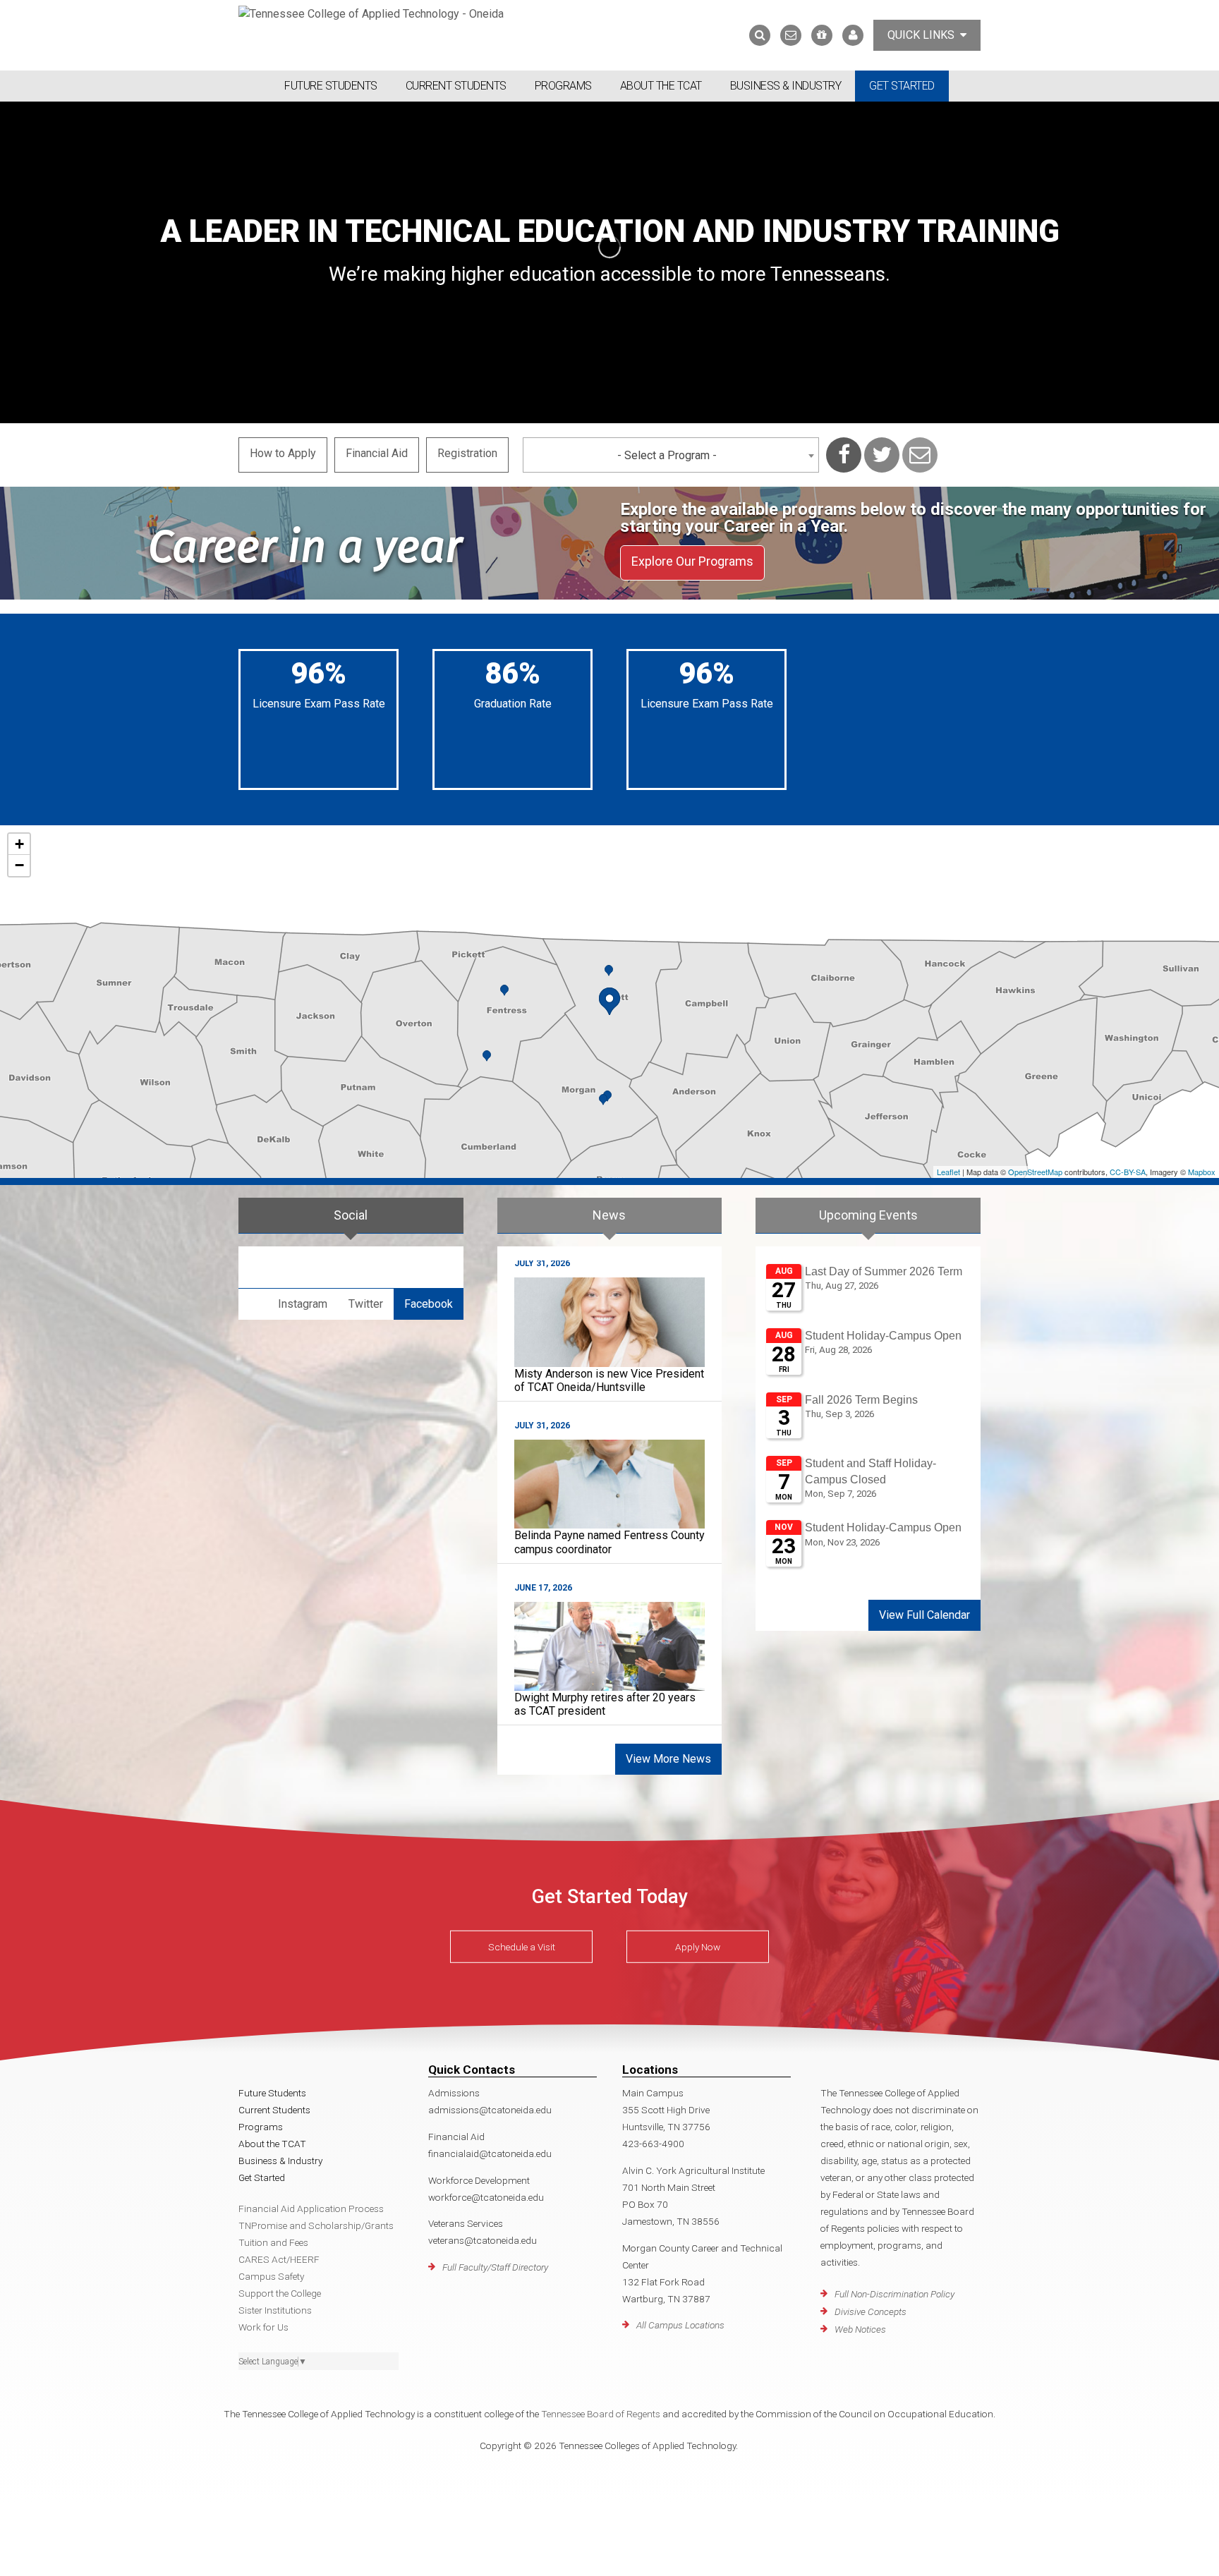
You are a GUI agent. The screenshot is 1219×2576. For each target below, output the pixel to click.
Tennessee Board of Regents (601, 2414)
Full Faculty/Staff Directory (495, 2267)
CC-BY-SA (1128, 1172)
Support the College (280, 2293)
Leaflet (948, 1172)
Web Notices (860, 2329)
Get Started (902, 86)
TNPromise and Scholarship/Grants (316, 2225)
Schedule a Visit (522, 1947)
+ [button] (19, 844)
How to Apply (283, 453)
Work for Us (263, 2327)
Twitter (366, 1304)
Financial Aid (377, 453)
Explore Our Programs (692, 561)
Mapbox (1202, 1172)
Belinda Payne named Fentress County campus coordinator (609, 1542)
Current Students (456, 86)
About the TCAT (661, 86)
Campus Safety (271, 2276)
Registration (467, 453)
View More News (668, 1759)
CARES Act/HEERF (279, 2259)
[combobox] (671, 455)
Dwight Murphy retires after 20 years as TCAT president (605, 1704)
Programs (563, 86)
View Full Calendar (924, 1615)
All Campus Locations (680, 2325)
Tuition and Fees (273, 2242)
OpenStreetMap (1035, 1172)
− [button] (19, 865)
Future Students (331, 86)
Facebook (429, 1304)
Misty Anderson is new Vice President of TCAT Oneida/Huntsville (609, 1380)
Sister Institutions (275, 2310)
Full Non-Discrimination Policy (894, 2294)
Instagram (303, 1304)
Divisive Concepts (871, 2311)
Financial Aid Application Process (311, 2209)
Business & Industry (786, 86)
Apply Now (698, 1947)
